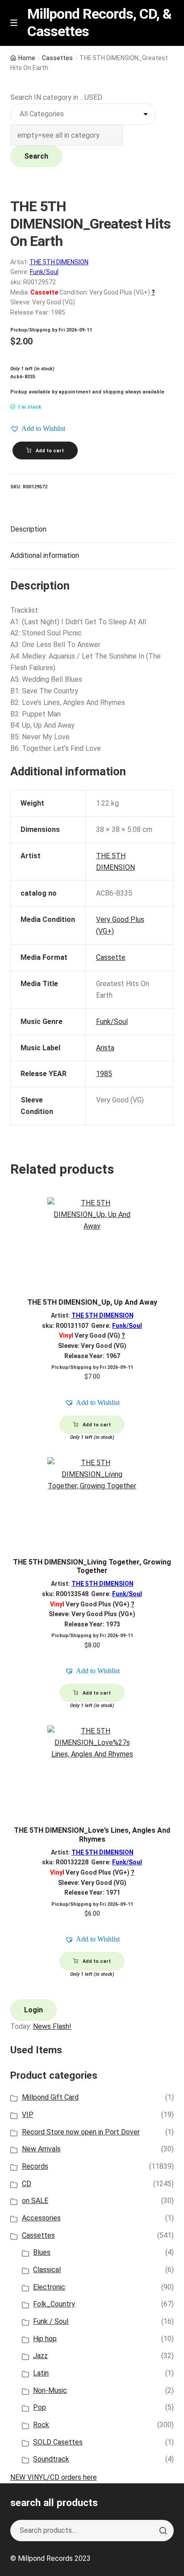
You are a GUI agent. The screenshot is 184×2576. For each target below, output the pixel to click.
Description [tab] (28, 529)
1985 (104, 1074)
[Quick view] (164, 1212)
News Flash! (52, 2026)
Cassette (111, 957)
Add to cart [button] (97, 1425)
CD (27, 2184)
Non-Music (50, 2390)
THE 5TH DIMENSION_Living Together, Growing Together (92, 1566)
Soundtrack (51, 2459)
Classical (47, 2270)
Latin (41, 2373)
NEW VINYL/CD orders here (54, 2477)
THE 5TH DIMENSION (59, 262)
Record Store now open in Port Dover (81, 2132)
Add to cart (50, 451)
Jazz (40, 2356)
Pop (40, 2407)
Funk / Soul (51, 2321)
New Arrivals (41, 2149)
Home (27, 58)
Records (35, 2166)
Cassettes (57, 58)
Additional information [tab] (45, 555)
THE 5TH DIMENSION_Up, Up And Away (92, 1302)
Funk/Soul (44, 272)
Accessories (41, 2218)
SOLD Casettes (58, 2442)
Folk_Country (54, 2304)
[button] (38, 429)
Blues (42, 2252)
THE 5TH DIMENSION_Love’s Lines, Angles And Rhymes (92, 1835)
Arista (105, 1048)
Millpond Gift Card (50, 2097)
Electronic (49, 2287)
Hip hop (45, 2339)
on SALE (35, 2201)
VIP (28, 2115)
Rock (41, 2425)
